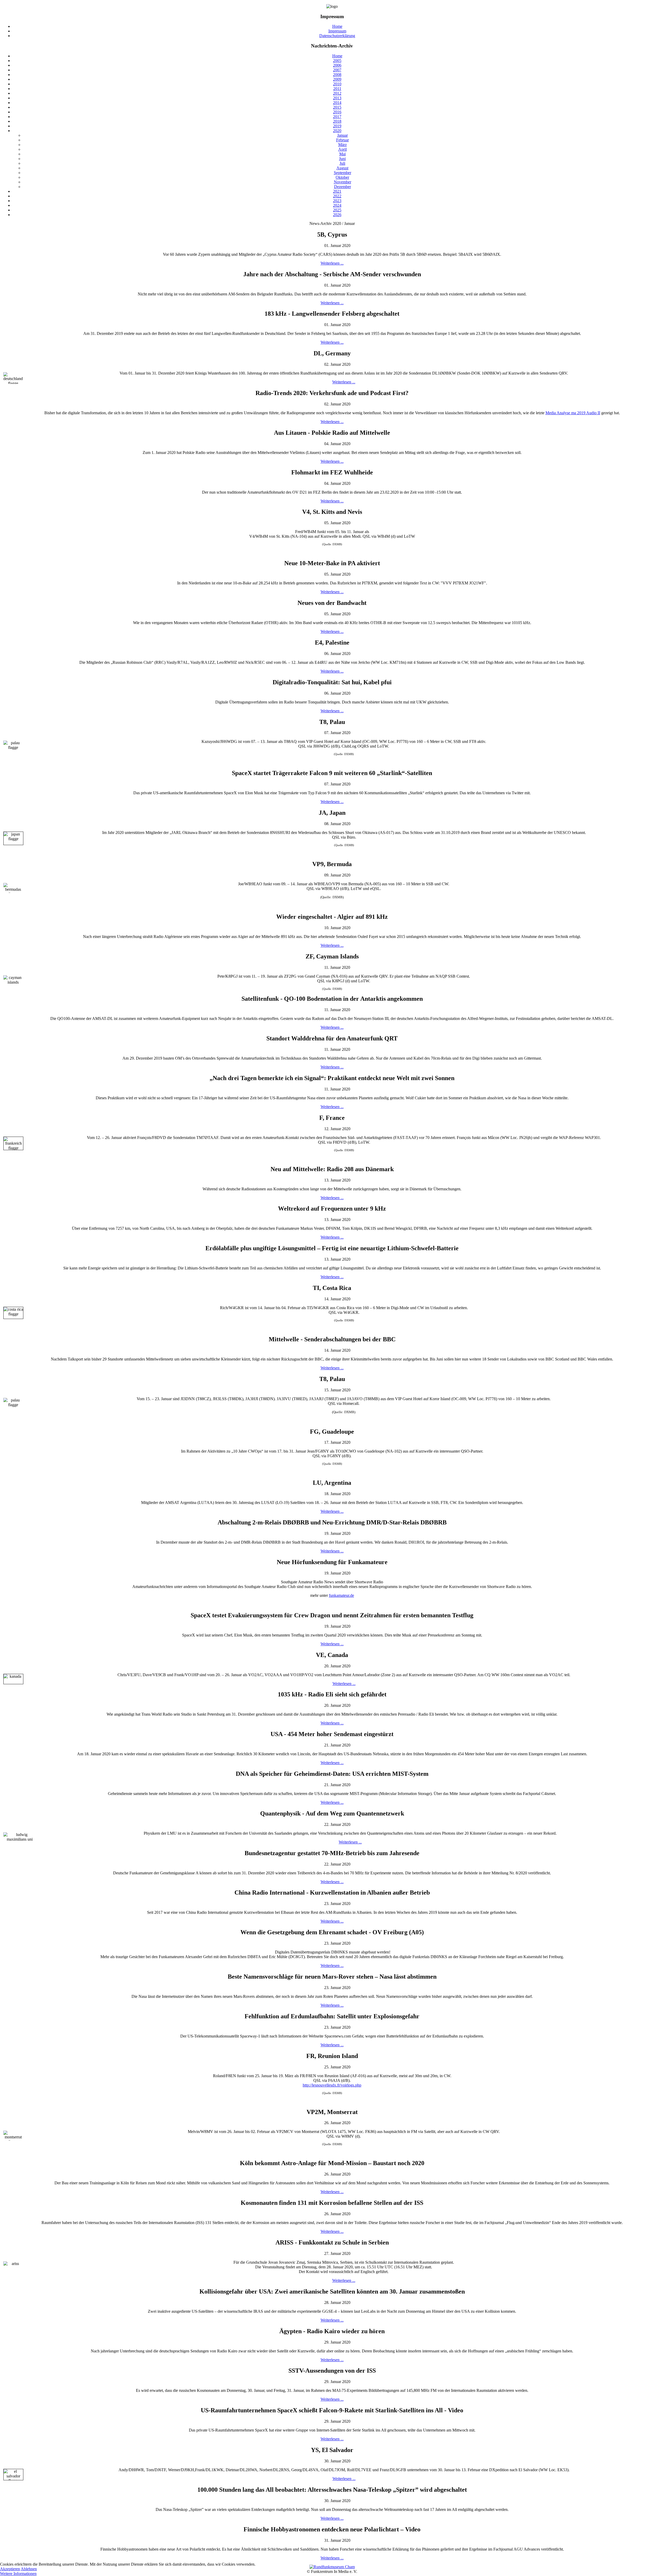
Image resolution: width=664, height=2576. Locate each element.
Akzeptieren (10, 2569)
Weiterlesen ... (332, 263)
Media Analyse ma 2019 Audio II (573, 413)
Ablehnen (29, 2569)
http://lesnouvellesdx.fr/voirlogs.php (332, 2085)
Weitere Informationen (18, 2574)
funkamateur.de (341, 1595)
